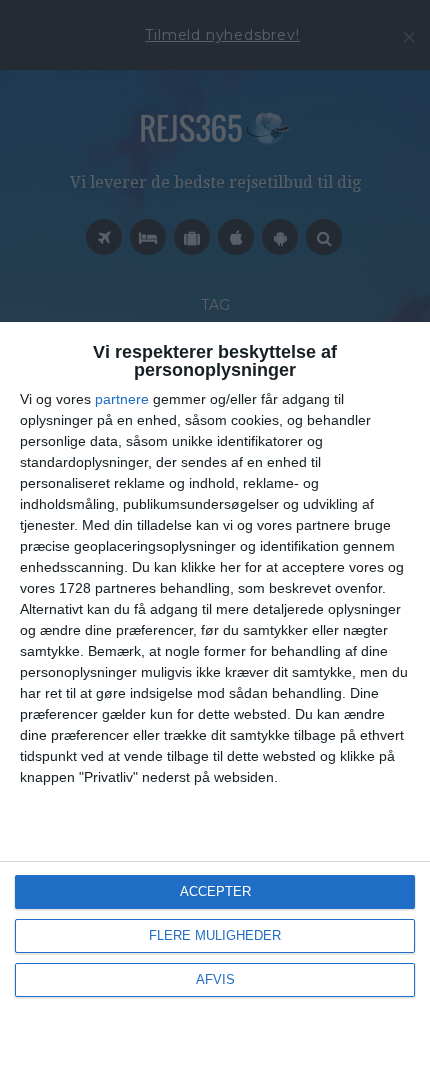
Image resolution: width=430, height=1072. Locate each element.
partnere (122, 399)
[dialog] (215, 697)
